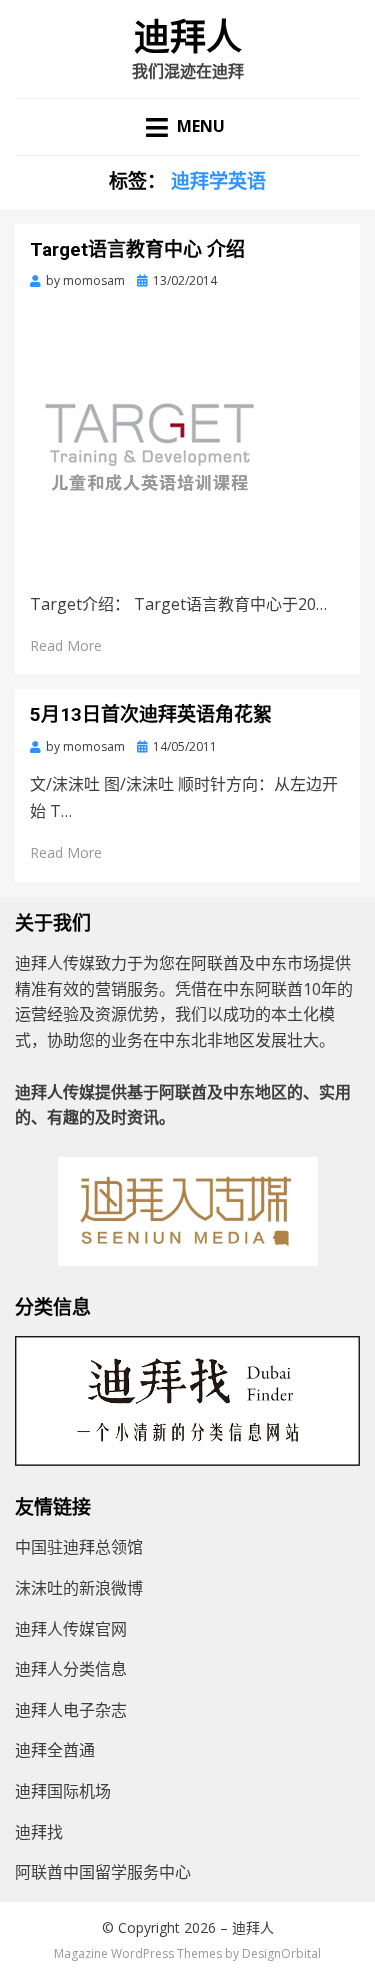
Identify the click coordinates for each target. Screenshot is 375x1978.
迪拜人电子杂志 (71, 1710)
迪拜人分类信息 (71, 1669)
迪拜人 (188, 38)
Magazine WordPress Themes (138, 1953)
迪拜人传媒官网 (71, 1629)
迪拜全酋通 (55, 1750)
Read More (66, 645)
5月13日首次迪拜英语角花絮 (151, 714)
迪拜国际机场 (63, 1791)
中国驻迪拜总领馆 (79, 1547)
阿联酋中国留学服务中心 (103, 1872)
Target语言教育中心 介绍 (137, 249)
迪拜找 (39, 1832)
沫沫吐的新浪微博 (79, 1588)
